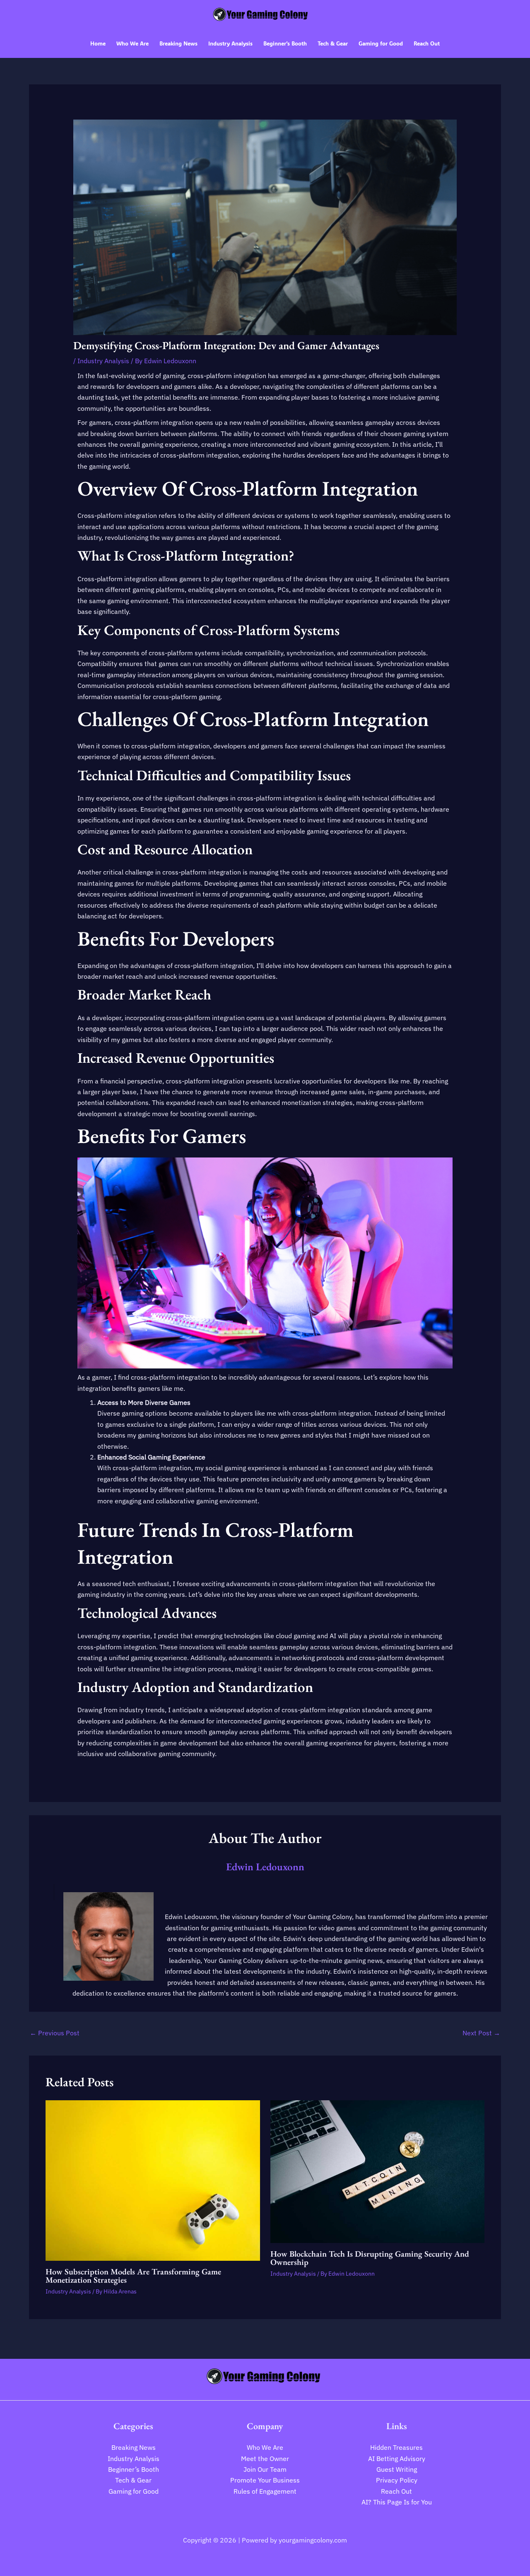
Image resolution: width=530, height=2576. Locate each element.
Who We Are (265, 2447)
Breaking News (134, 2447)
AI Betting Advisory (397, 2459)
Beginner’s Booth (134, 2469)
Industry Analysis (103, 361)
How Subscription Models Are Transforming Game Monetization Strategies (133, 2276)
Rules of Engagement (265, 2491)
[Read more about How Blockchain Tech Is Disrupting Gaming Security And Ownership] (378, 2171)
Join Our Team (265, 2469)
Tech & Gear (133, 2480)
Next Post (481, 2033)
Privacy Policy (397, 2480)
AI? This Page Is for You (397, 2502)
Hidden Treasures (396, 2447)
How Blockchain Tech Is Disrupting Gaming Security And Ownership (370, 2258)
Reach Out (396, 2491)
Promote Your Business (265, 2480)
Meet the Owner (265, 2459)
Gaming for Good (134, 2491)
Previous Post (55, 2033)
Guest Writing (397, 2469)
